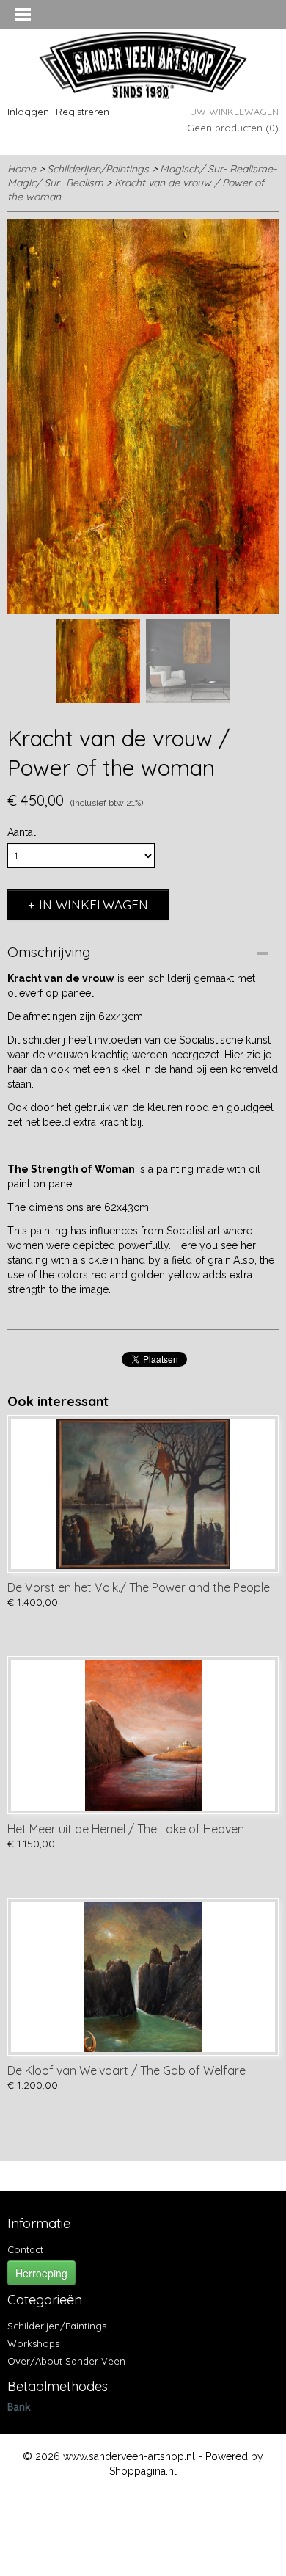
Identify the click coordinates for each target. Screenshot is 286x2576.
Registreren (82, 112)
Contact (25, 2249)
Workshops (33, 2343)
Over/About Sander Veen (66, 2361)
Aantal (22, 832)
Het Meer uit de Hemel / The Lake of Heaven (126, 1829)
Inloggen (28, 112)
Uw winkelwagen (234, 112)
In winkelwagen (93, 905)
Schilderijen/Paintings (98, 169)
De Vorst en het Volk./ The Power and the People (139, 1587)
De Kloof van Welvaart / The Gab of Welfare (126, 2070)
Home (22, 169)
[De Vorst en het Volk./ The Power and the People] (143, 1494)
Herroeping (41, 2273)
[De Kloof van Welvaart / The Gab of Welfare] (143, 1977)
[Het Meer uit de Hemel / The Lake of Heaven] (143, 1735)
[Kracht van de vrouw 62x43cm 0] (143, 416)
